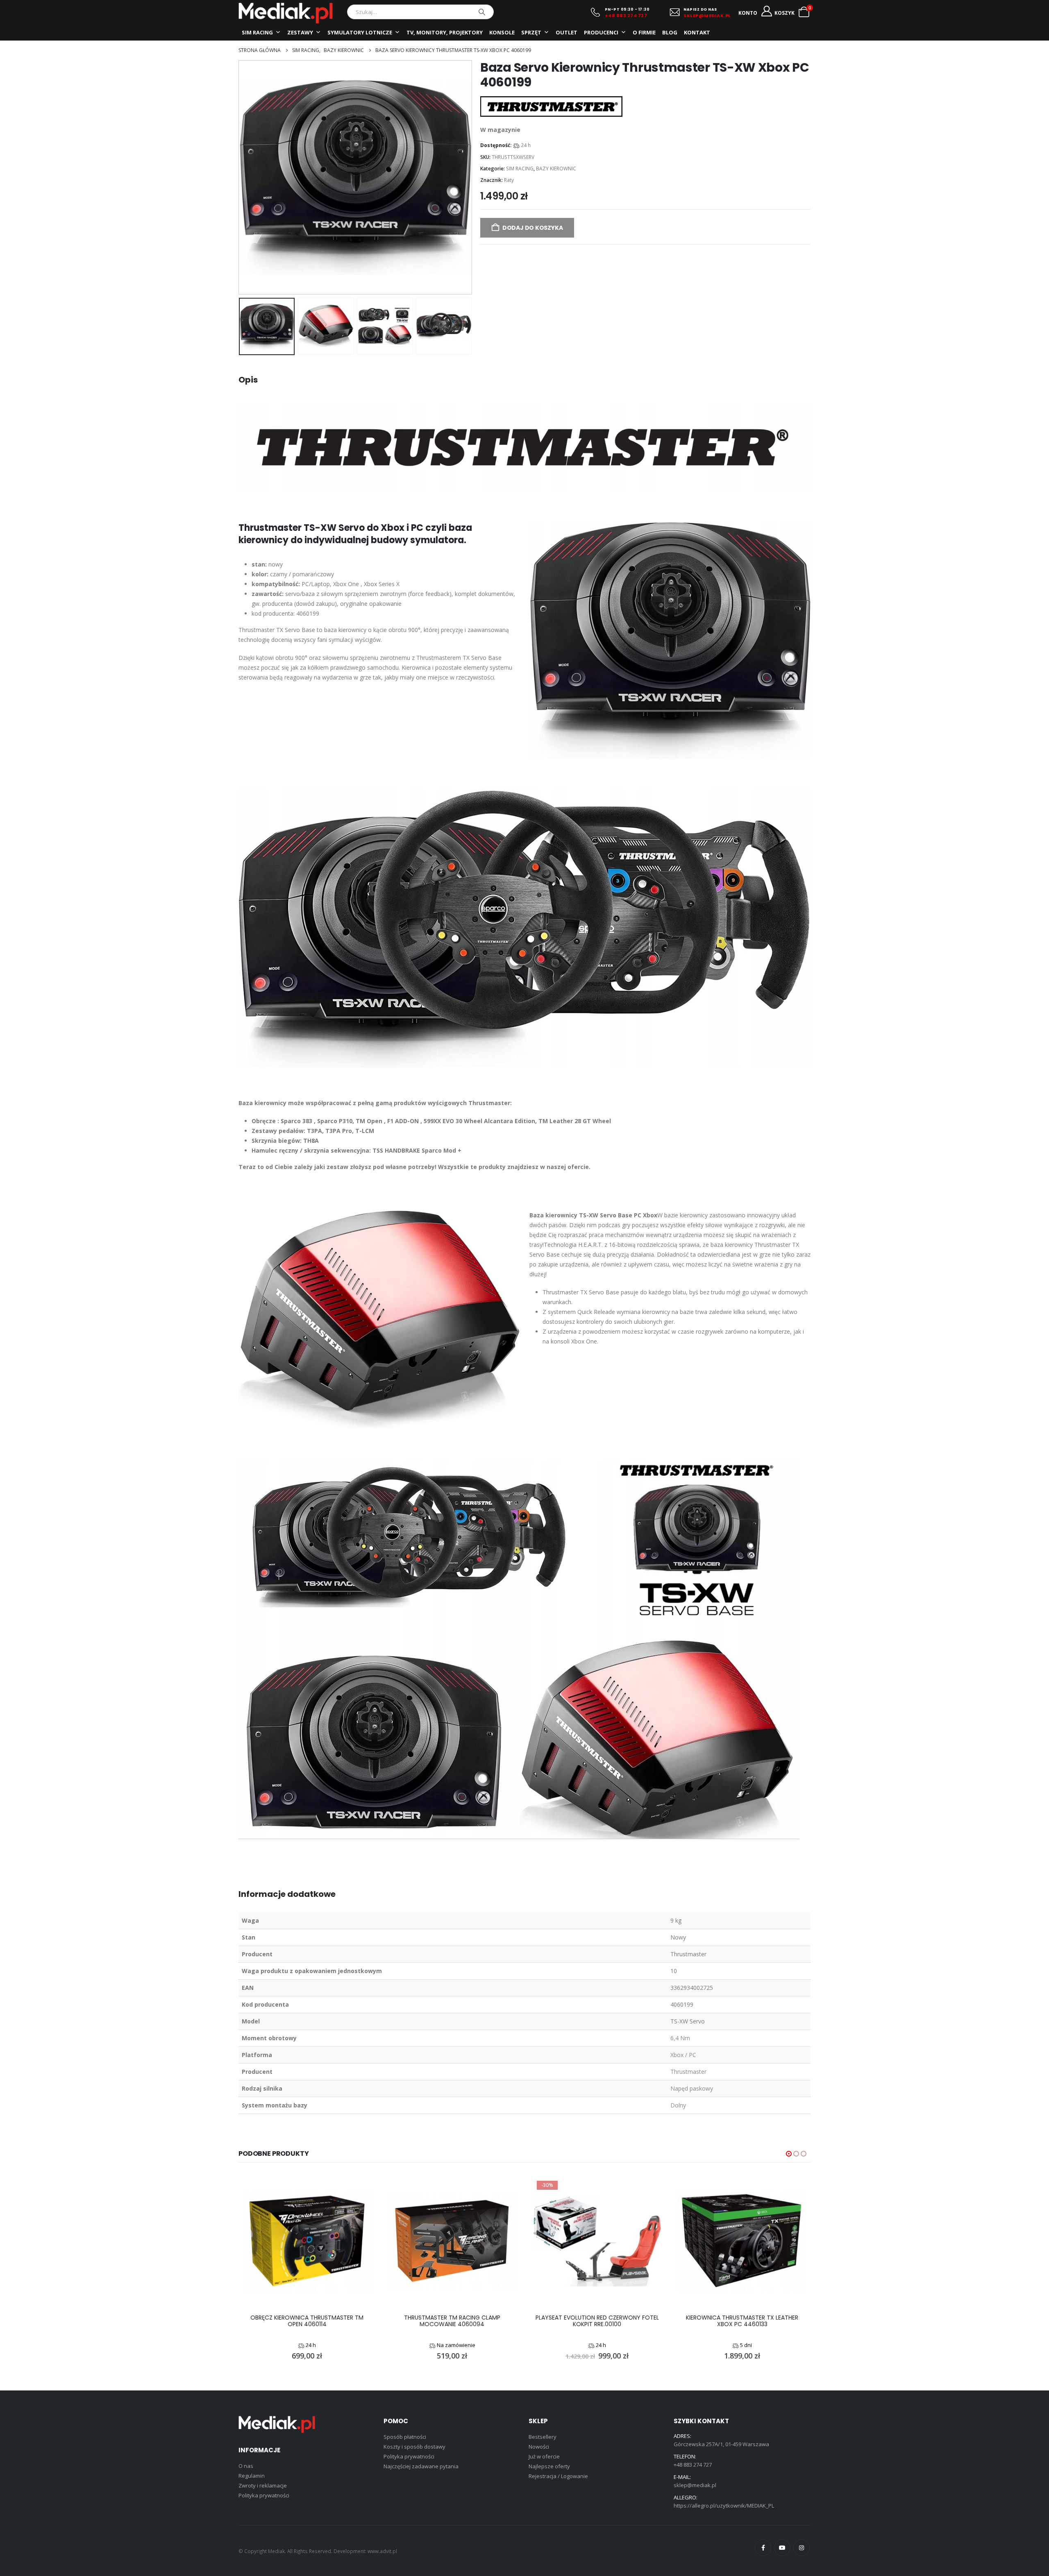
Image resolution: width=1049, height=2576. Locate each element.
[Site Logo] (286, 13)
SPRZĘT (531, 32)
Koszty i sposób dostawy (414, 2447)
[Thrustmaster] (551, 106)
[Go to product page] (307, 2241)
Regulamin (252, 2476)
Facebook (763, 2548)
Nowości (539, 2447)
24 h (526, 145)
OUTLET (567, 32)
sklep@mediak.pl (695, 2485)
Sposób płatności (405, 2437)
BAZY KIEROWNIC (556, 169)
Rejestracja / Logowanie (558, 2476)
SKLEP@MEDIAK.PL (707, 16)
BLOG (670, 32)
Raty (509, 180)
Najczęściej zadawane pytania (421, 2466)
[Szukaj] (482, 12)
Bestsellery (543, 2437)
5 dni (746, 2345)
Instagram (802, 2548)
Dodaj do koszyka (533, 228)
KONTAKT (697, 32)
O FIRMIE (644, 32)
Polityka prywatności (264, 2495)
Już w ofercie (544, 2456)
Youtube (782, 2548)
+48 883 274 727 (626, 16)
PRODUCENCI (601, 32)
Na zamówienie (456, 2345)
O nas (246, 2466)
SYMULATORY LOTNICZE (360, 32)
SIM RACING (257, 32)
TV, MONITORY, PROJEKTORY (445, 32)
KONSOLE (502, 32)
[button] (241, 177)
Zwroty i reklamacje (263, 2485)
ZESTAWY (300, 32)
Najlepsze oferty (549, 2466)
